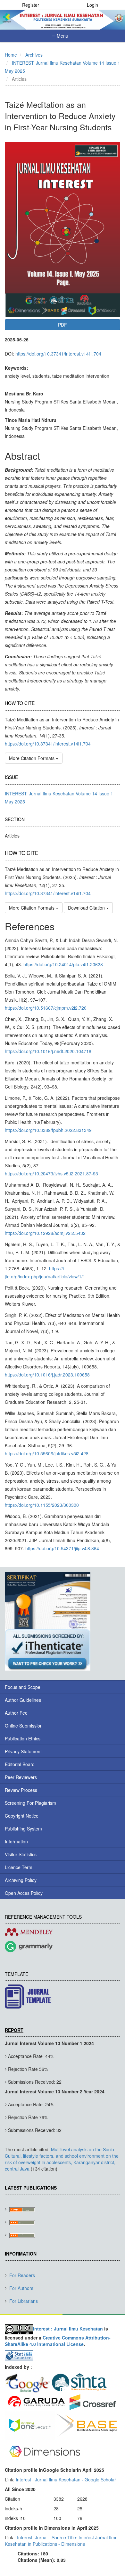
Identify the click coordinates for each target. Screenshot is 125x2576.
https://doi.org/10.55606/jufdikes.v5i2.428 (47, 1453)
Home (11, 55)
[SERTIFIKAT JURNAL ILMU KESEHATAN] (48, 1600)
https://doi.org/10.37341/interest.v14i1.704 (58, 354)
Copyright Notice (22, 1816)
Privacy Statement (23, 1751)
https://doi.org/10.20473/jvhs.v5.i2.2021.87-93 (51, 1173)
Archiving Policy (21, 1880)
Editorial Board (20, 1764)
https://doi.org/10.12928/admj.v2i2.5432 (45, 1233)
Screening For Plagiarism (30, 1803)
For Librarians (24, 2301)
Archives (34, 55)
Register (31, 5)
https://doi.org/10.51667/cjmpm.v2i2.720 (46, 1008)
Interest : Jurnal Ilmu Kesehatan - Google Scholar (66, 2479)
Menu (62, 36)
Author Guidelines (23, 1700)
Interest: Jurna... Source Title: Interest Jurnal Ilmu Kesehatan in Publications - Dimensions (61, 2541)
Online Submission (24, 1726)
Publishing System (23, 1829)
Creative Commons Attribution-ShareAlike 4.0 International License (58, 2341)
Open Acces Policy (24, 1893)
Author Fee (16, 1713)
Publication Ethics (23, 1738)
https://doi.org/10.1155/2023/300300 (42, 1505)
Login (92, 5)
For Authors (21, 2288)
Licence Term (19, 1867)
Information (16, 1841)
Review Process (21, 1790)
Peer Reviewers (21, 1777)
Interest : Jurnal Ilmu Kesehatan (68, 2329)
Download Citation (87, 908)
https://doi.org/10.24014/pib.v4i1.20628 (63, 964)
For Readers (22, 2275)
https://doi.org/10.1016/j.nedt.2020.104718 (48, 1051)
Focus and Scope (23, 1687)
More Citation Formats (32, 758)
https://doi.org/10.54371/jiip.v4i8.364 (62, 1548)
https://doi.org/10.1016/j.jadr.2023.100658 (47, 1375)
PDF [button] (63, 325)
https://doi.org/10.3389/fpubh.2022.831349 (48, 1130)
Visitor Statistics (21, 1854)
